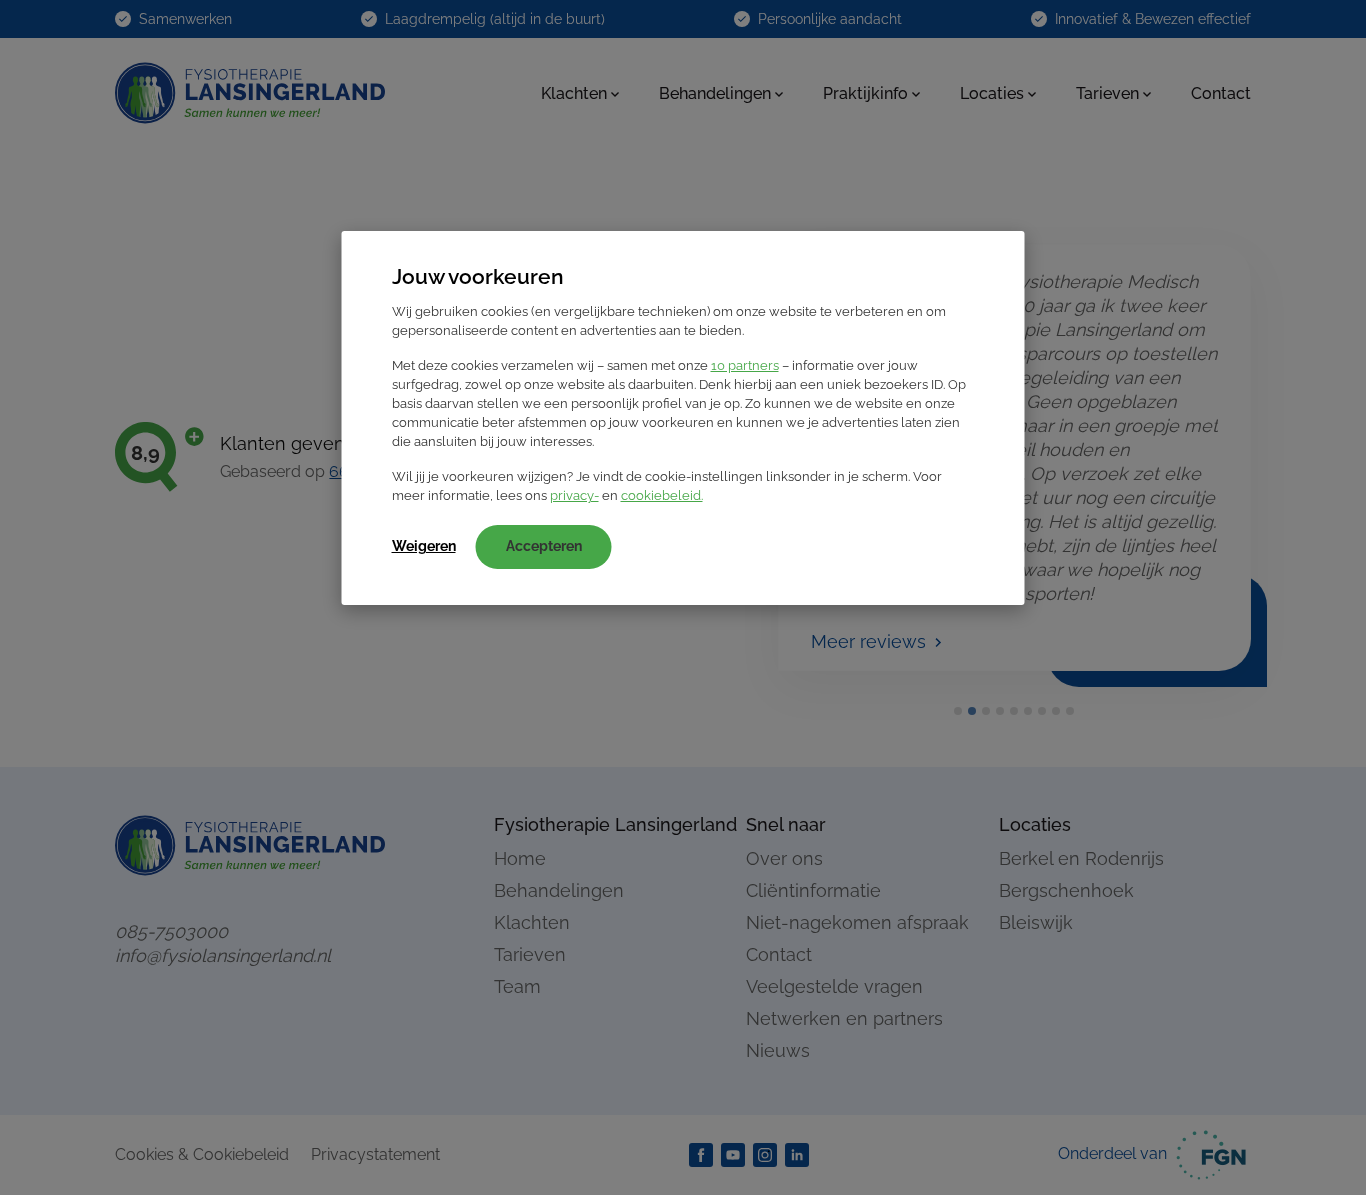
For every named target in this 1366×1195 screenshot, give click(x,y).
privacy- (574, 495)
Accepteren (544, 546)
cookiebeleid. (662, 495)
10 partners (745, 365)
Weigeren (424, 546)
